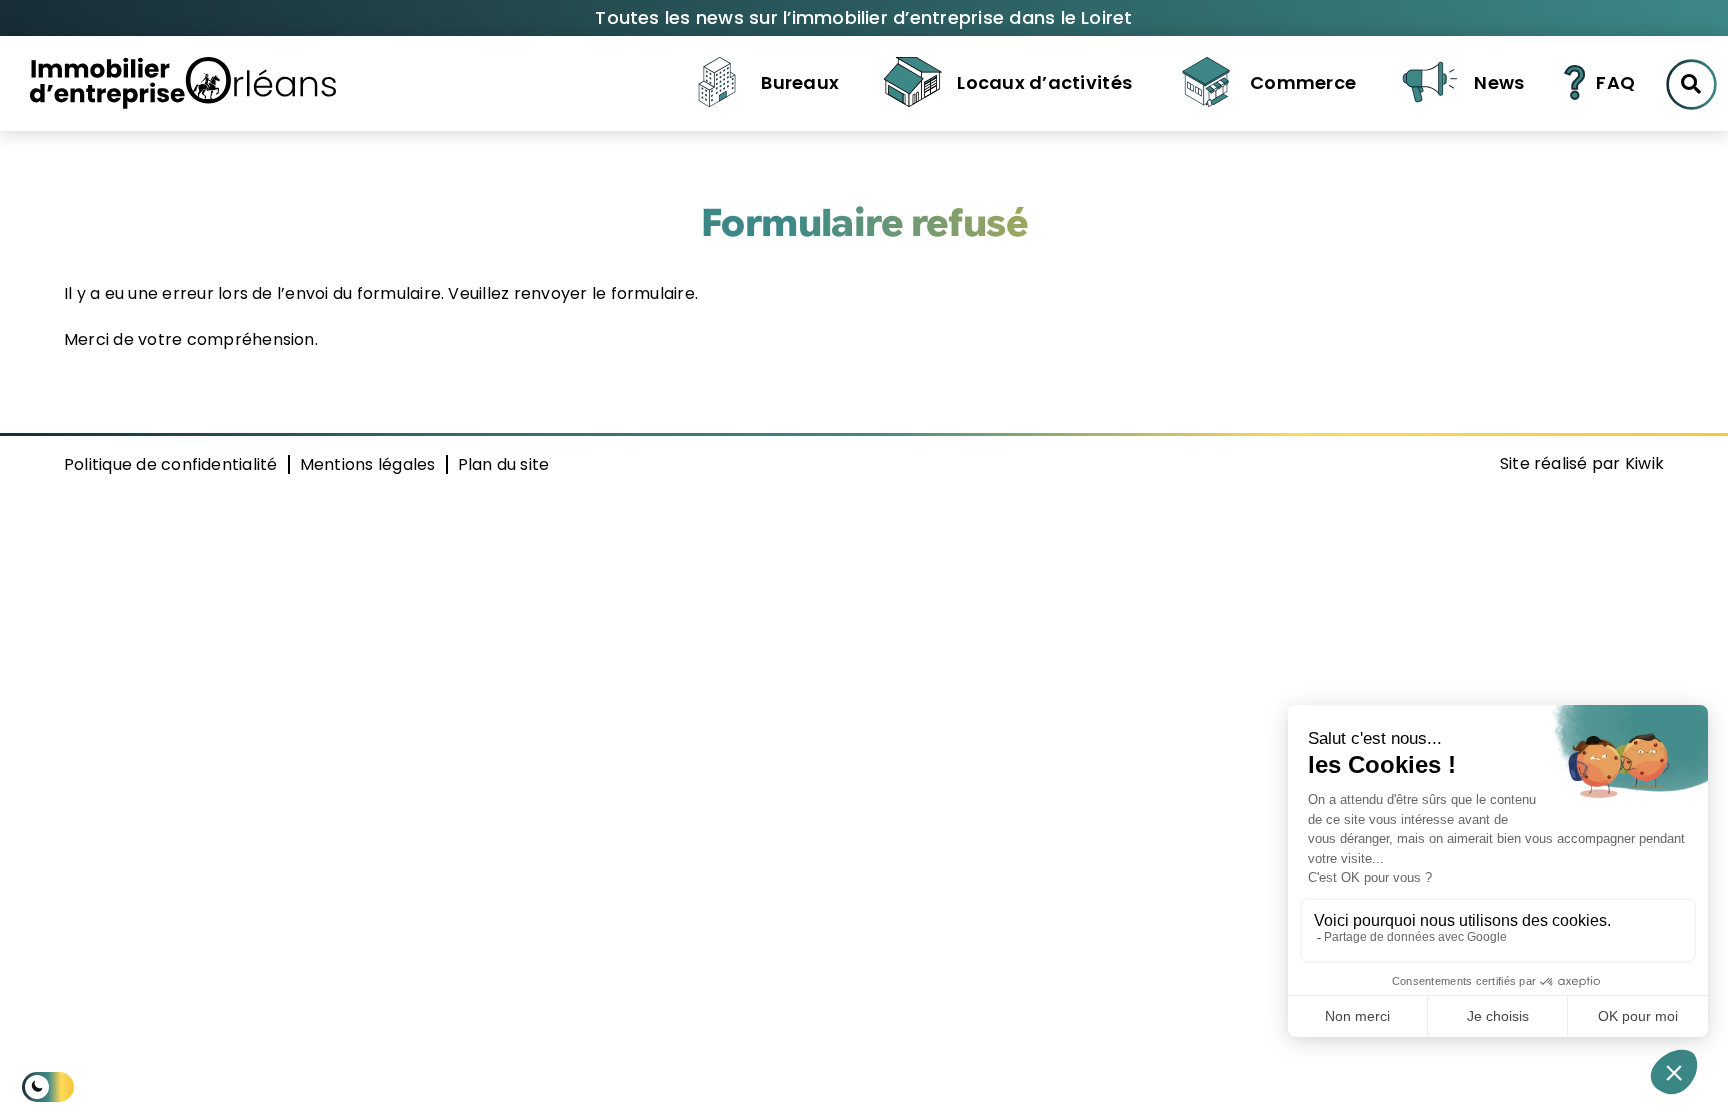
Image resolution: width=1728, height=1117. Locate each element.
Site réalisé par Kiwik (1582, 463)
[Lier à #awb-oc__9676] (1691, 84)
